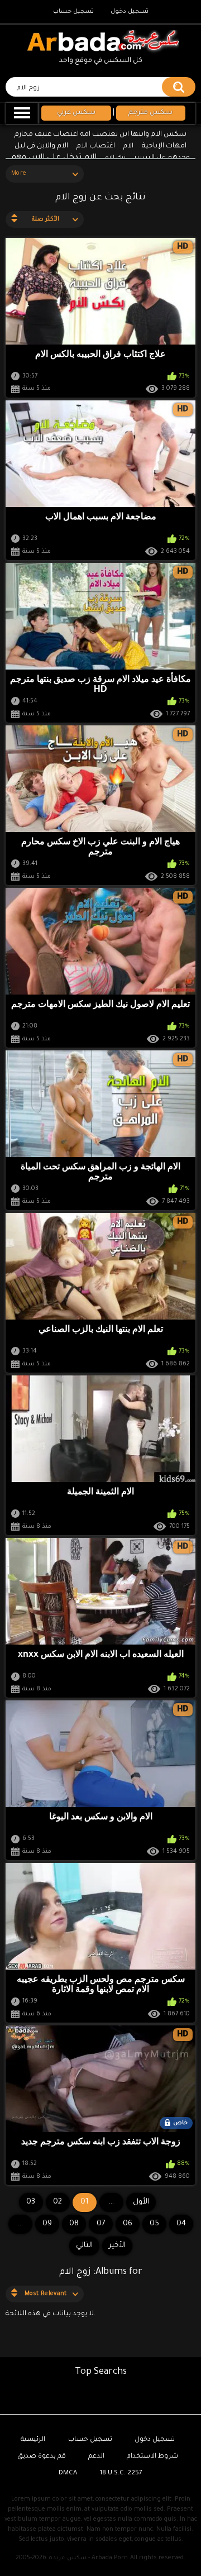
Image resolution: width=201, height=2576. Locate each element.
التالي (84, 2246)
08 (74, 2224)
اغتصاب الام (96, 146)
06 (128, 2224)
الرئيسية (33, 2440)
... (20, 2224)
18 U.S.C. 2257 (121, 2474)
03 (31, 2202)
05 (154, 2224)
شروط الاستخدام (152, 2457)
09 (47, 2224)
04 (181, 2224)
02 (58, 2202)
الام (128, 147)
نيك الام (115, 158)
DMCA (68, 2474)
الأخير (117, 2246)
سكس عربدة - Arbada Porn (88, 2558)
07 (101, 2224)
